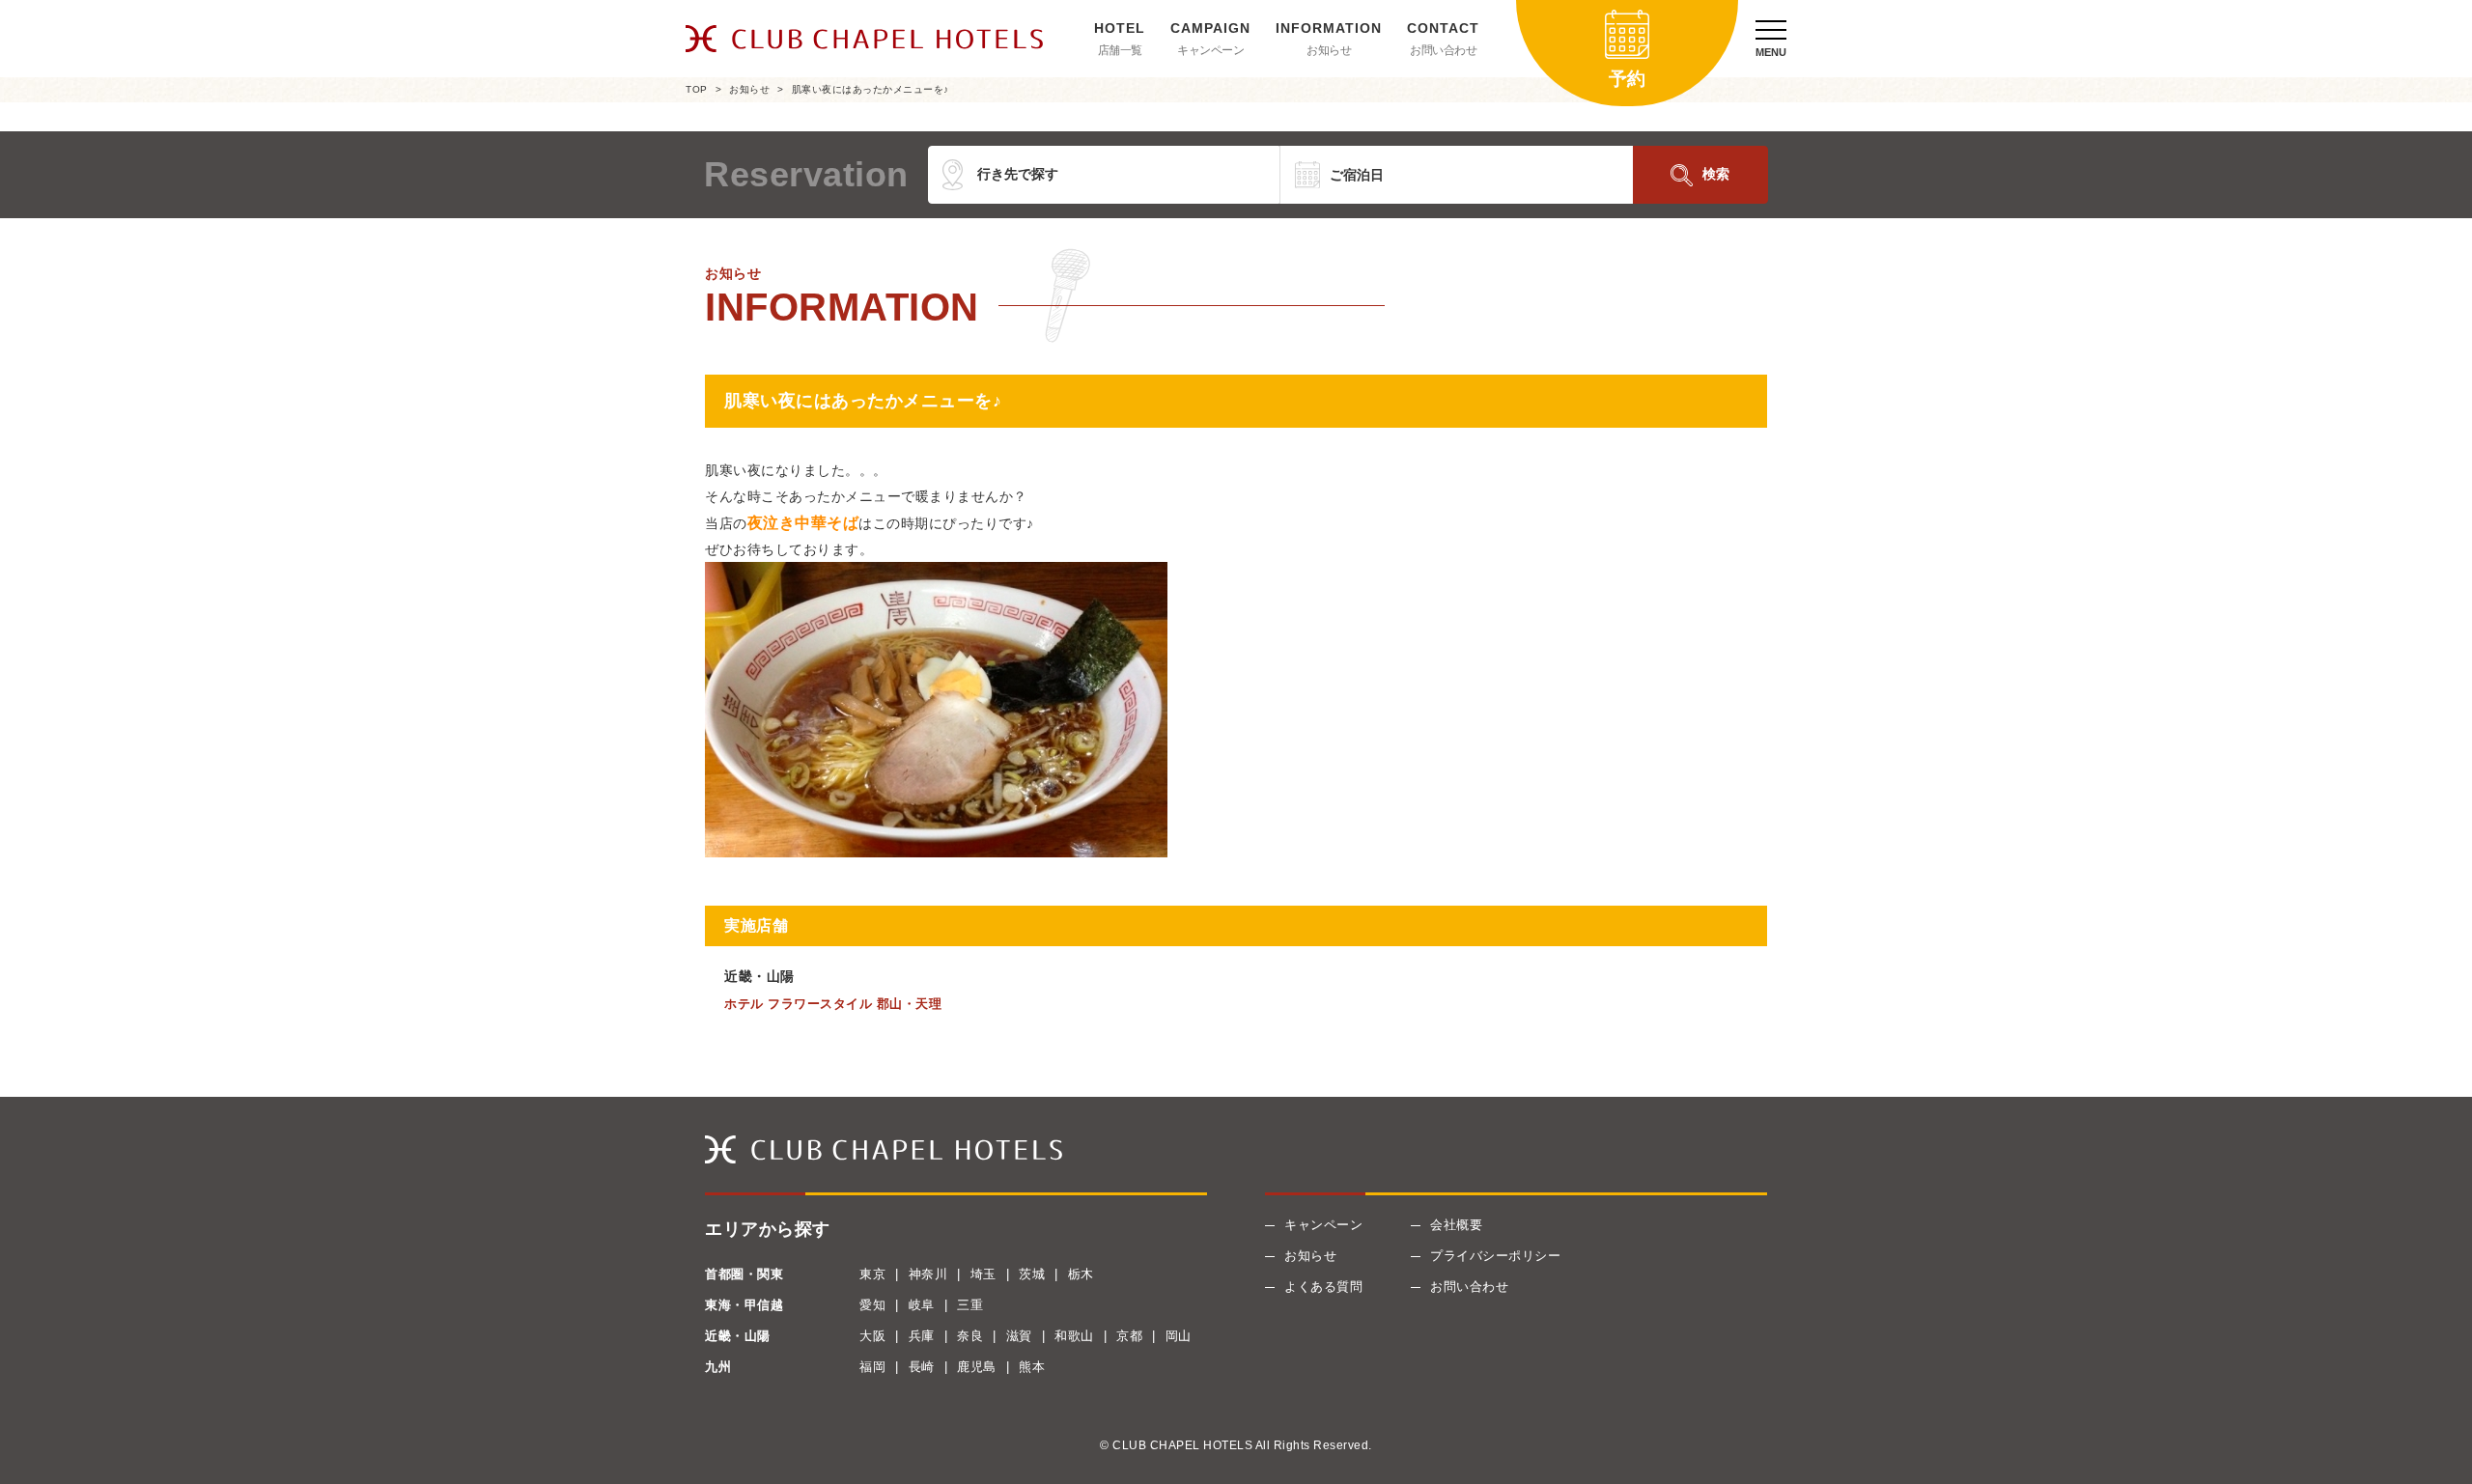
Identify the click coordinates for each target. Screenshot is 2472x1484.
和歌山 (1074, 1336)
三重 (970, 1305)
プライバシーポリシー (1495, 1256)
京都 (1129, 1336)
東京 (872, 1274)
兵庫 (922, 1336)
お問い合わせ (1443, 50)
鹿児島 (977, 1367)
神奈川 (928, 1274)
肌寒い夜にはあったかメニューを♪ (871, 89)
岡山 (1179, 1336)
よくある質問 (1323, 1287)
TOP (697, 89)
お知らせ (1329, 50)
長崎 (922, 1367)
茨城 (1032, 1274)
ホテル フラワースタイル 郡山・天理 (833, 1004)
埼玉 (983, 1274)
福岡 (872, 1367)
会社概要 (1456, 1225)
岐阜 (922, 1305)
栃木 (1081, 1274)
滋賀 (1019, 1336)
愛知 (872, 1305)
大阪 (872, 1336)
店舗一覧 (1120, 50)
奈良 (970, 1336)
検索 (1716, 174)
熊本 (1032, 1367)
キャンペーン (1210, 50)
